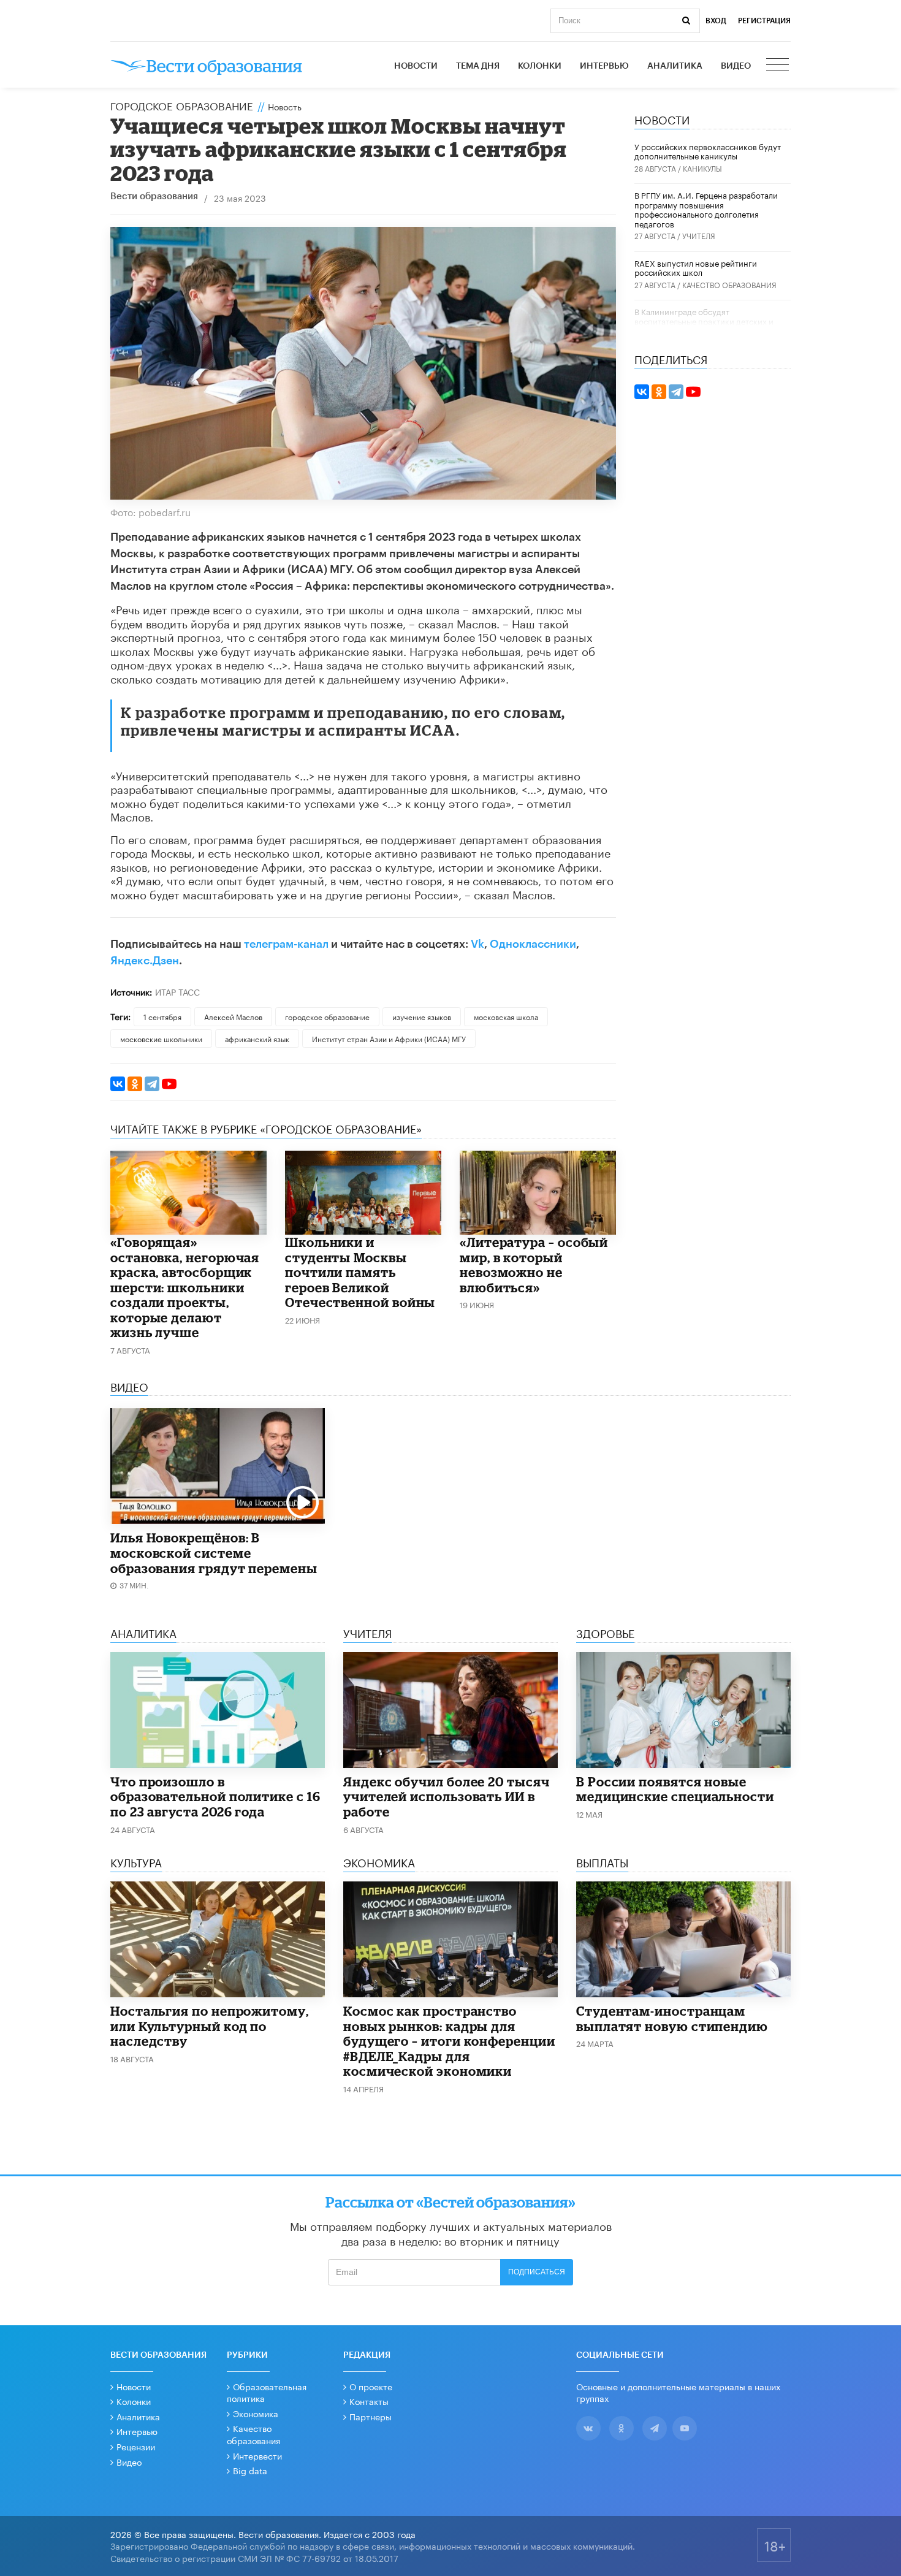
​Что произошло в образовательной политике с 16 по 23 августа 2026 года (215, 1797)
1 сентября (162, 1016)
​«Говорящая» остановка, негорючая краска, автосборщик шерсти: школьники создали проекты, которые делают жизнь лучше (185, 1287)
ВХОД (716, 21)
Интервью (604, 66)
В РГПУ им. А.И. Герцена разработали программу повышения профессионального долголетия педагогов (706, 209)
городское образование (327, 1016)
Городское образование (182, 105)
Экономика (256, 2413)
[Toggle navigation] (778, 66)
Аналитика (675, 66)
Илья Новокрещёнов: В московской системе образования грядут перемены (214, 1553)
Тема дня (478, 66)
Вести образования (154, 196)
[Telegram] (152, 1084)
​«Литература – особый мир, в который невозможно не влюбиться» (534, 1265)
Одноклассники (533, 944)
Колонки (540, 66)
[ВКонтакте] (118, 1084)
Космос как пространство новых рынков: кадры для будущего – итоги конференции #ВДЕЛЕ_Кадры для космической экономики (449, 2041)
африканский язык (257, 1038)
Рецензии (136, 2446)
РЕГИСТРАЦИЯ (764, 21)
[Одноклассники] (135, 1084)
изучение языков (422, 1016)
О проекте (371, 2386)
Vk (477, 944)
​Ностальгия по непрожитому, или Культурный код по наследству (210, 2026)
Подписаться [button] (537, 2272)
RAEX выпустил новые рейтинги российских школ (696, 267)
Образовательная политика (267, 2392)
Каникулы (702, 168)
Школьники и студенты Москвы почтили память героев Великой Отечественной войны (360, 1272)
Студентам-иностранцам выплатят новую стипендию (672, 2018)
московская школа (506, 1016)
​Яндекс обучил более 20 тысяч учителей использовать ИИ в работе (447, 1797)
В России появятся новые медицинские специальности (675, 1789)
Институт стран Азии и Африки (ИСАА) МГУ (389, 1038)
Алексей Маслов (233, 1016)
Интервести (257, 2455)
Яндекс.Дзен (145, 961)
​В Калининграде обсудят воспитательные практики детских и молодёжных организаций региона (704, 320)
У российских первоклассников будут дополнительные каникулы (708, 151)
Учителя (699, 235)
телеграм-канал (286, 944)
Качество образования (729, 284)
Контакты (369, 2401)
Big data (250, 2470)
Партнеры (371, 2416)
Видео (736, 66)
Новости (416, 66)
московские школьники (161, 1038)
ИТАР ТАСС (177, 991)
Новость (285, 106)
